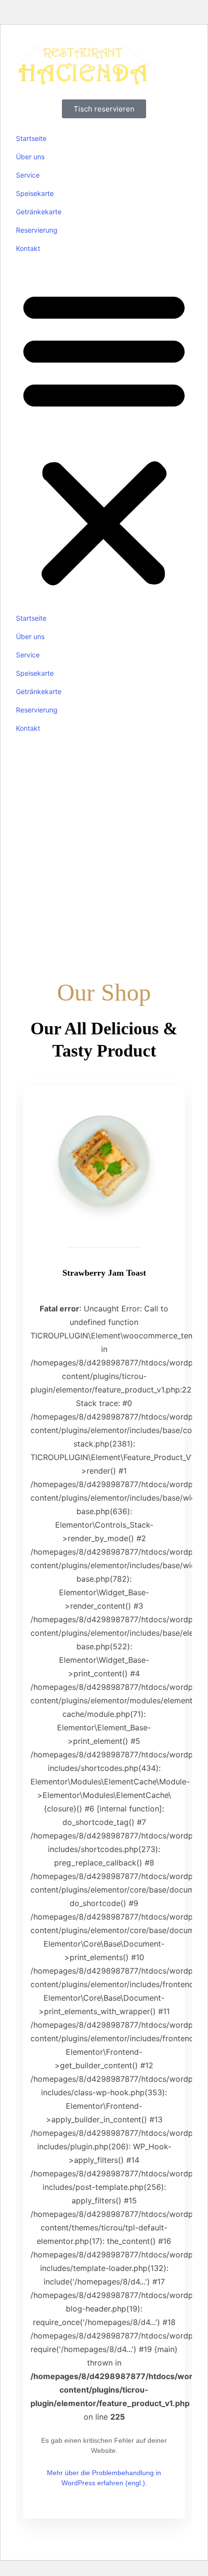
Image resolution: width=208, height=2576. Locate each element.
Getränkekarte (39, 212)
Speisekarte (35, 193)
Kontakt (28, 248)
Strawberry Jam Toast (104, 1273)
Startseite (31, 138)
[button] (104, 436)
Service (28, 175)
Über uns (30, 157)
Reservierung (37, 230)
